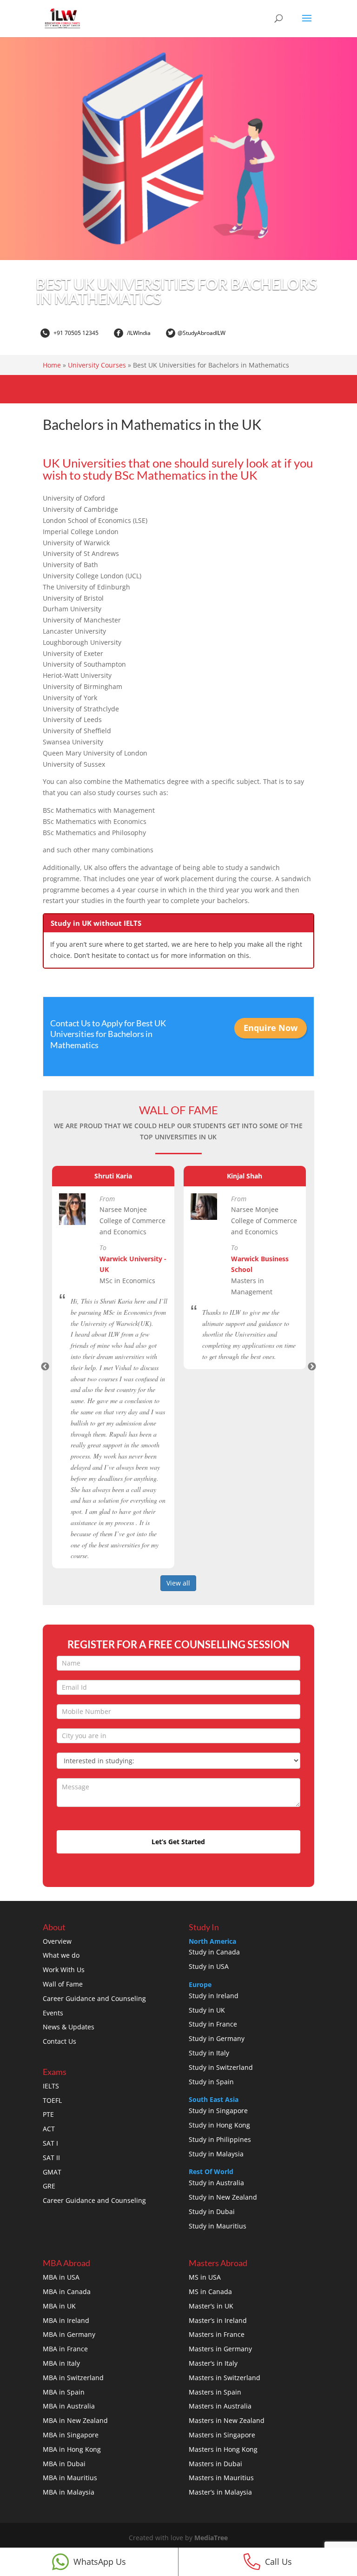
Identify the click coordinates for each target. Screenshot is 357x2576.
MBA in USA (61, 2277)
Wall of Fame (63, 1984)
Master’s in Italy (213, 2363)
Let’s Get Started (178, 1842)
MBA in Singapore (71, 2435)
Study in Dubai (212, 2211)
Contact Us (59, 2041)
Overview (57, 1941)
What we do (61, 1955)
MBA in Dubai (64, 2464)
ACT (49, 2129)
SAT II (51, 2158)
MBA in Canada (67, 2292)
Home (52, 365)
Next (312, 1367)
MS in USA (205, 2277)
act (121, 1456)
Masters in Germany (220, 2349)
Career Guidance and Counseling (94, 1998)
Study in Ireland (214, 1996)
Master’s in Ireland (218, 2320)
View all (178, 1583)
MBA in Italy (61, 2363)
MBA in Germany (69, 2334)
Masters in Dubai (215, 2464)
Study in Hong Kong (219, 2125)
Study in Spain (211, 2082)
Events (53, 2013)
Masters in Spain (215, 2392)
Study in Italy (209, 2053)
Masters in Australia (220, 2406)
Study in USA (209, 1966)
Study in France (213, 2024)
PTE (48, 2114)
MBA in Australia (69, 2406)
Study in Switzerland (221, 2067)
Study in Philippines (220, 2139)
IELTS (51, 2086)
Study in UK (207, 2010)
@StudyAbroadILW (202, 333)
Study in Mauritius (218, 2226)
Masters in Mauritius (221, 2478)
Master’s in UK (211, 2306)
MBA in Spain (64, 2392)
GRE (49, 2186)
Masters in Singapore (222, 2435)
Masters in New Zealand (227, 2420)
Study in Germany (217, 2038)
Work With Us (64, 1970)
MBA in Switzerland (73, 2378)
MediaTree (211, 2538)
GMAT (52, 2172)
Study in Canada (214, 1952)
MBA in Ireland (66, 2320)
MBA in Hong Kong (72, 2449)
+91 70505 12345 (75, 333)
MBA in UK (59, 2306)
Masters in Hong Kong (223, 2449)
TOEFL (52, 2100)
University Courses (97, 365)
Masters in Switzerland (225, 2378)
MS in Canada (210, 2292)
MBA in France (65, 2349)
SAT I (50, 2143)
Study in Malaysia (216, 2154)
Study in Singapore (218, 2111)
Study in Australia (216, 2183)
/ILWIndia (138, 333)
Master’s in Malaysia (220, 2492)
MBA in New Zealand (75, 2420)
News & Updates (69, 2027)
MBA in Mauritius (70, 2478)
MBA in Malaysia (69, 2492)
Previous (45, 1367)
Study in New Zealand (223, 2197)
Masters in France (217, 2334)
